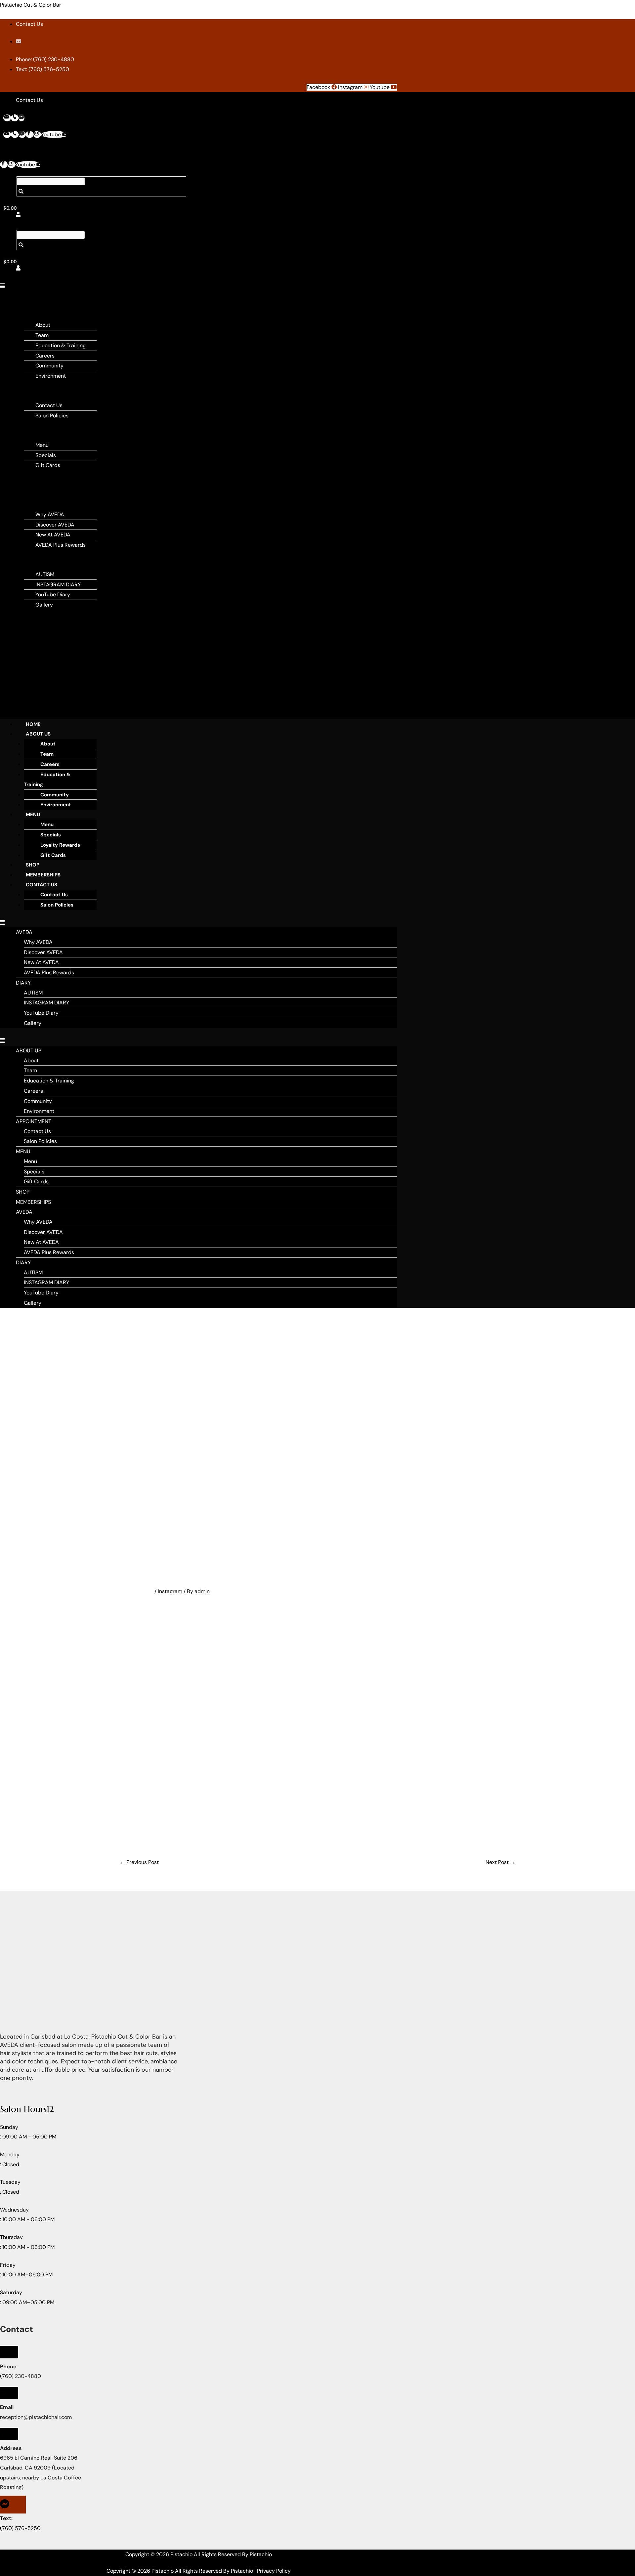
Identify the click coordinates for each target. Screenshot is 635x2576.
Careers (45, 356)
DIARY (28, 555)
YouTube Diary (53, 594)
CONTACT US (42, 885)
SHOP (28, 475)
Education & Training (61, 345)
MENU (28, 425)
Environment (51, 376)
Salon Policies (52, 416)
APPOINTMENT (39, 386)
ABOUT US (38, 734)
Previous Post (139, 1862)
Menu (42, 445)
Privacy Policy (274, 2571)
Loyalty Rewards (60, 845)
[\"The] (260, 1711)
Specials (46, 455)
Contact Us (49, 405)
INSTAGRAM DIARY (58, 585)
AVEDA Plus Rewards (61, 545)
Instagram (170, 1591)
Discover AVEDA (55, 525)
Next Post (500, 1862)
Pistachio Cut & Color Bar (31, 5)
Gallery (44, 605)
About (43, 325)
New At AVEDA (53, 535)
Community (49, 366)
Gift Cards (48, 465)
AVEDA (29, 495)
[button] (4, 286)
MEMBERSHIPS (38, 485)
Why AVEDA (50, 514)
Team (42, 335)
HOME (33, 724)
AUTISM (45, 574)
